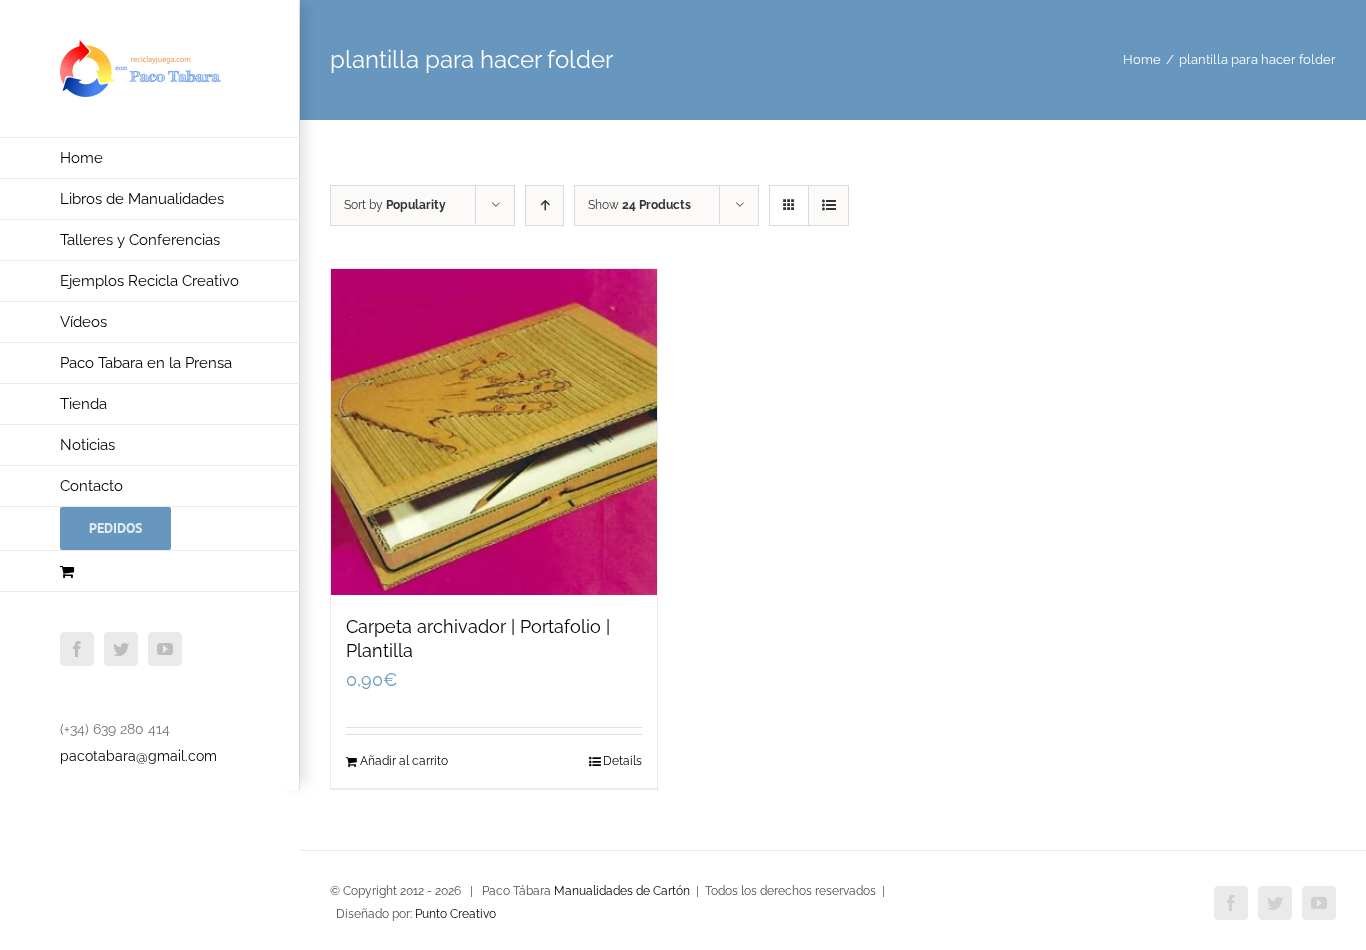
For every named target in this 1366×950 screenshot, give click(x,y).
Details (622, 761)
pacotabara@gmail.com (138, 756)
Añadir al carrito (404, 761)
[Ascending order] (544, 205)
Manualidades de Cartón (622, 891)
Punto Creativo (455, 914)
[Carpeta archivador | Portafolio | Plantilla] (494, 432)
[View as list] (828, 205)
